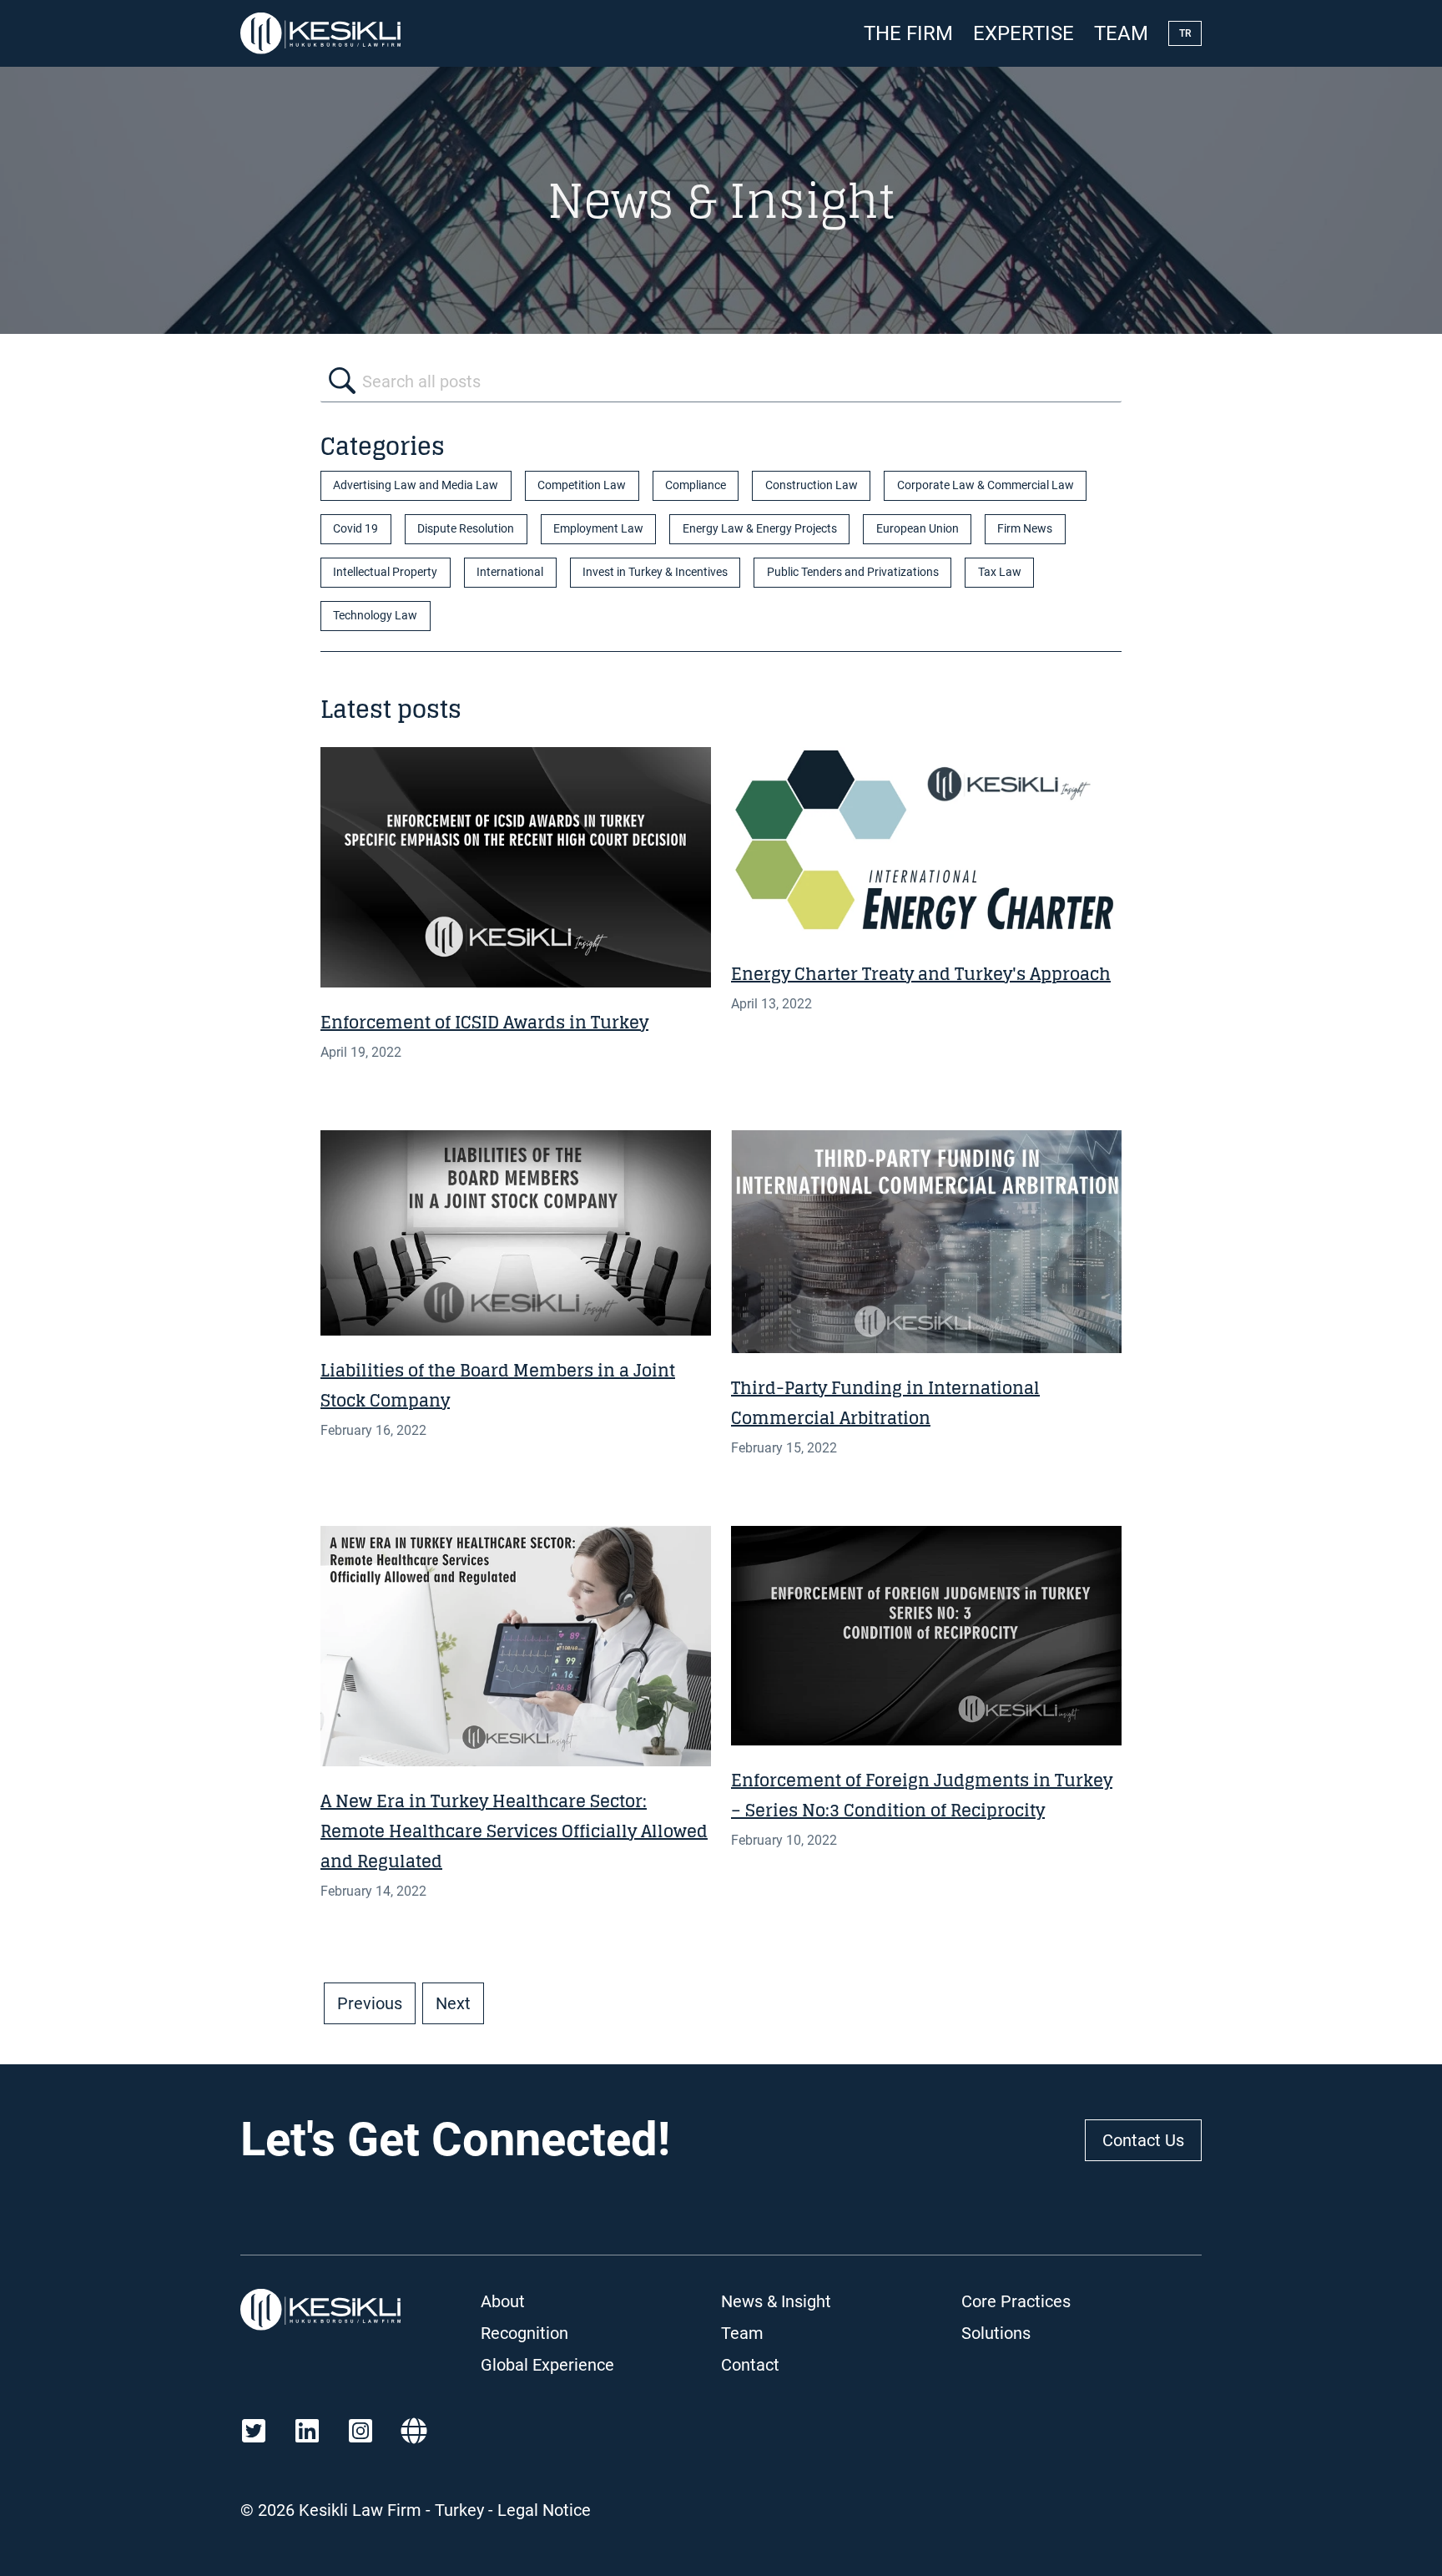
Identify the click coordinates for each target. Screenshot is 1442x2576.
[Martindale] (414, 2431)
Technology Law (375, 616)
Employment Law (598, 529)
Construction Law (812, 485)
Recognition (524, 2333)
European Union (918, 529)
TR (1185, 33)
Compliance (696, 485)
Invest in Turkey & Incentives (655, 572)
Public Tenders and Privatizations (853, 572)
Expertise (1024, 33)
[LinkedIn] (307, 2431)
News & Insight (776, 2301)
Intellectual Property (385, 572)
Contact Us (1143, 2140)
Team (1121, 33)
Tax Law (1000, 572)
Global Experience (547, 2365)
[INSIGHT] (516, 867)
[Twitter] (254, 2431)
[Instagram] (360, 2431)
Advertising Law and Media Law (416, 485)
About (503, 2301)
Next (453, 2003)
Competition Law (582, 485)
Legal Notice (544, 2510)
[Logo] (320, 33)
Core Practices (1016, 2301)
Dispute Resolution (466, 529)
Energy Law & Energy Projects (760, 529)
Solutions (996, 2333)
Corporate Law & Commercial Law (986, 485)
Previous (370, 2003)
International (510, 572)
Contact (750, 2365)
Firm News (1025, 529)
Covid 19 (355, 529)
